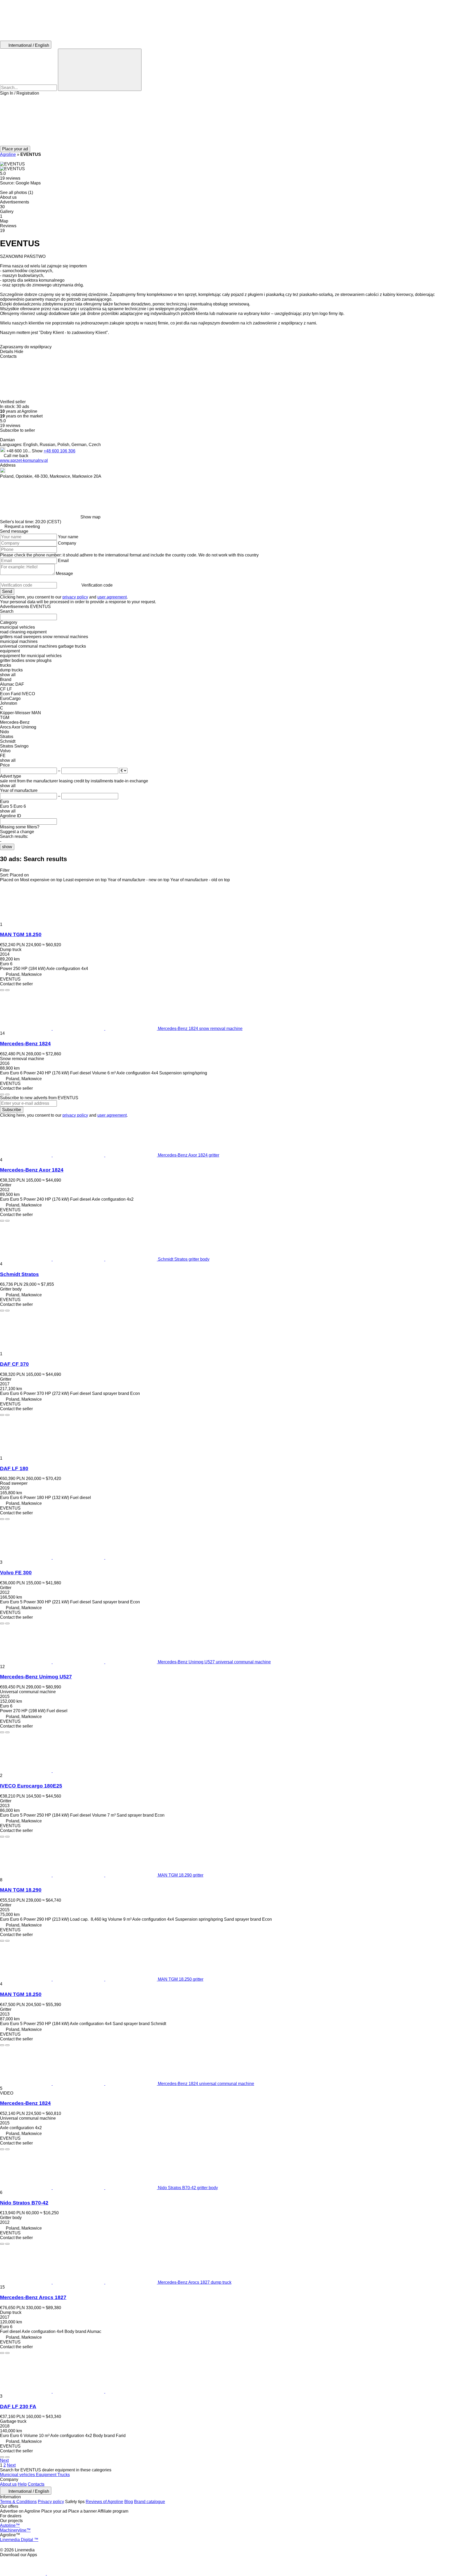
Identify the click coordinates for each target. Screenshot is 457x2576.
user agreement (112, 597)
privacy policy (75, 597)
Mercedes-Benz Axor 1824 (32, 1170)
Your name (68, 537)
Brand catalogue (150, 2502)
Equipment (47, 2475)
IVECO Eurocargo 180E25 (31, 1786)
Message (64, 574)
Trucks (64, 2475)
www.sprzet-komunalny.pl (24, 460)
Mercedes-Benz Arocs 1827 (33, 2297)
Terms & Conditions (18, 2502)
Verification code (97, 585)
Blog (129, 2502)
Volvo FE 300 (16, 1573)
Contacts (36, 2484)
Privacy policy (51, 2502)
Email (63, 561)
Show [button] (38, 451)
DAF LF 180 (14, 1468)
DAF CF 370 (14, 1364)
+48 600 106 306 (60, 451)
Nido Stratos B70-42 (24, 2203)
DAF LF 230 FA (18, 2406)
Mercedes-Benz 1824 (25, 1044)
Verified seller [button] (13, 402)
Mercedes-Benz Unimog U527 (36, 1677)
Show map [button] (90, 517)
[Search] (100, 70)
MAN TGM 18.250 (21, 934)
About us (8, 2484)
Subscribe (12, 1110)
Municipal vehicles (18, 2475)
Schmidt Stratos (19, 1274)
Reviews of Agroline (104, 2502)
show (7, 847)
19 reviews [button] (10, 178)
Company (67, 543)
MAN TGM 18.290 (21, 1890)
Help (22, 2484)
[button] (229, 121)
